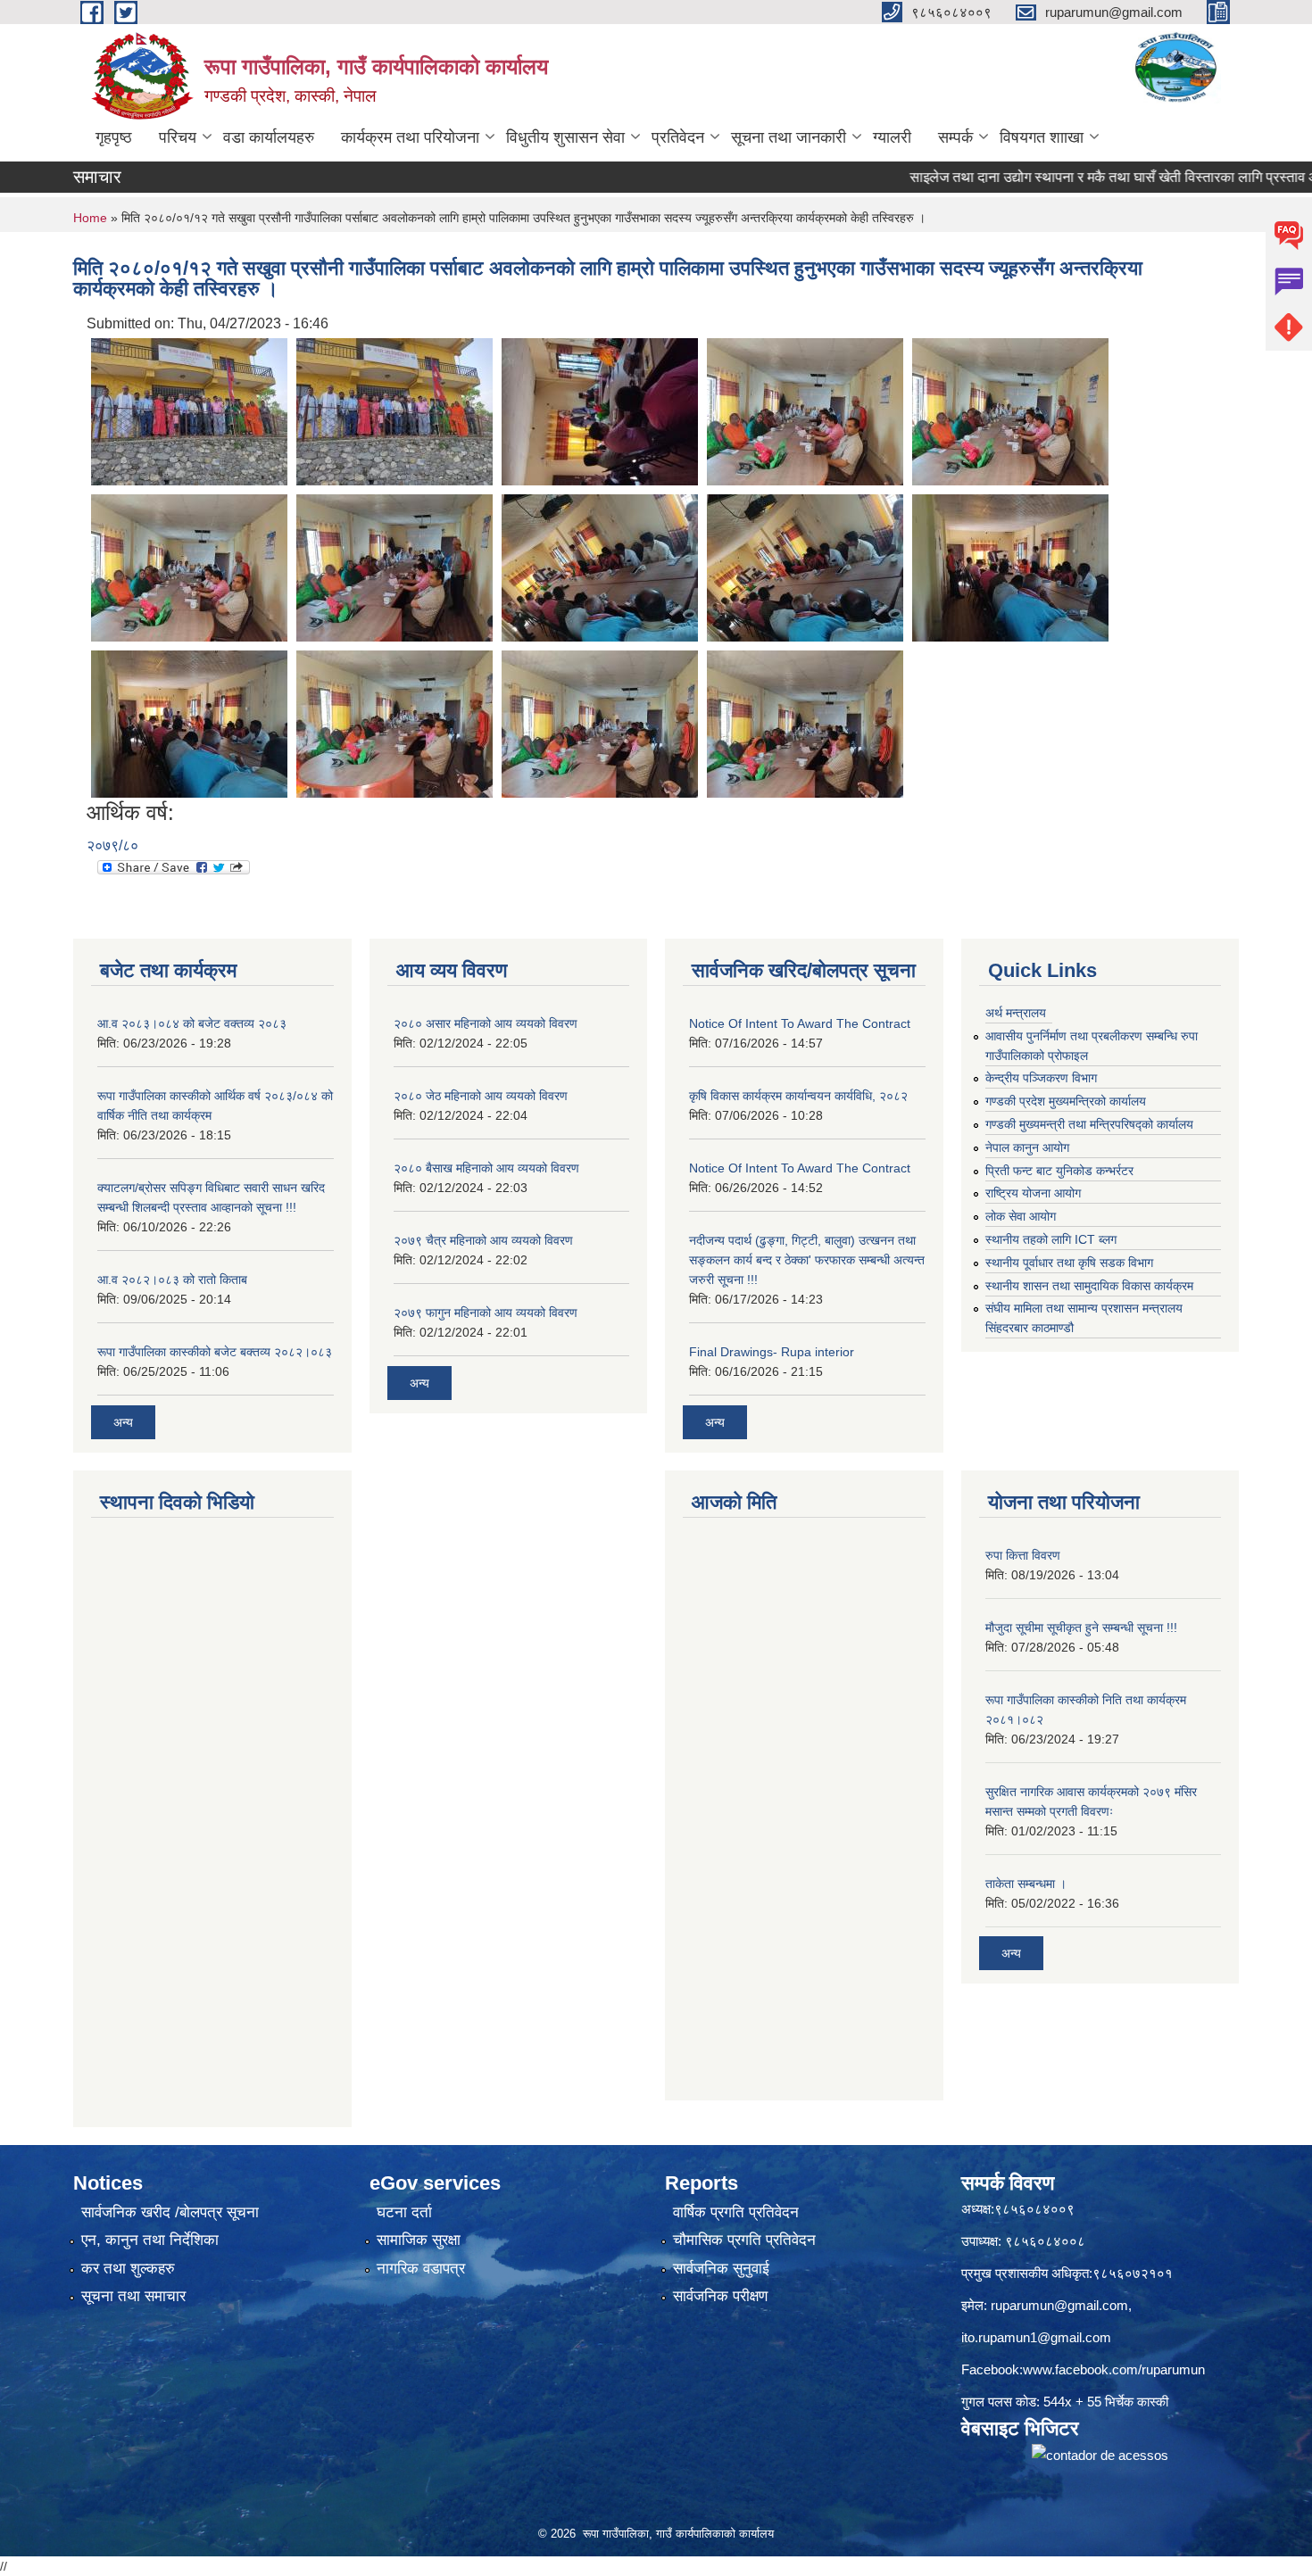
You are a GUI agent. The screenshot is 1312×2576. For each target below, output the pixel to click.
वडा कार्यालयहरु (269, 137)
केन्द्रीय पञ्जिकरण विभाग (1041, 1078)
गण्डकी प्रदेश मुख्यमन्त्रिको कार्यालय (1066, 1101)
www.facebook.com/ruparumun (1114, 2369)
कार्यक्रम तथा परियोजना (410, 137)
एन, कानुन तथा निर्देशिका (150, 2240)
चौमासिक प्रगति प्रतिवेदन (744, 2240)
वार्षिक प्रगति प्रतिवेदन (736, 2212)
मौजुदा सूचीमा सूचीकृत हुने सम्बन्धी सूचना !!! (1081, 1628)
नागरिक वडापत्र (421, 2269)
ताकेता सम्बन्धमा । (1026, 1884)
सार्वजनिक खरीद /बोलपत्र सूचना (170, 2212)
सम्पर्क (955, 137)
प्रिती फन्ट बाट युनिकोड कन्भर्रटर (1059, 1171)
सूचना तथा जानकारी (789, 137)
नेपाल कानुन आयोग (1027, 1147)
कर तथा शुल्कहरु (128, 2269)
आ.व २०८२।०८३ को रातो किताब (172, 1280)
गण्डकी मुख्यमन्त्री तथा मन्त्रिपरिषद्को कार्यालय (1089, 1124)
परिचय (178, 137)
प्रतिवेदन (678, 137)
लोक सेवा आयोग (1021, 1216)
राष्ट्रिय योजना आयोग (1033, 1193)
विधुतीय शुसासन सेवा (565, 137)
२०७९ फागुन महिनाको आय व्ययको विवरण (486, 1313)
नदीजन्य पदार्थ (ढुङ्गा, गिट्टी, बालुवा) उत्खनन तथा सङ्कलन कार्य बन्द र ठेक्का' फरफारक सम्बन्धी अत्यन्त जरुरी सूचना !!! (807, 1260)
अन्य (123, 1422)
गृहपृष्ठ (114, 137)
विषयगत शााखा (1042, 137)
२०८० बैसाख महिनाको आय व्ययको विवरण (486, 1168)
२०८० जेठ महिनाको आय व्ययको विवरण (481, 1096)
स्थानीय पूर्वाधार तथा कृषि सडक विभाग (1069, 1263)
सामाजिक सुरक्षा (419, 2240)
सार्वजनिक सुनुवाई (721, 2269)
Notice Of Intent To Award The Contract (800, 1023)
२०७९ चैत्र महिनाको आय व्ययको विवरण (483, 1240)
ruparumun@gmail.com (1059, 2305)
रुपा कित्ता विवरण (1023, 1555)
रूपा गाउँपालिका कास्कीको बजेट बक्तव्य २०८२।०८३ (215, 1352)
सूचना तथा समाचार (133, 2296)
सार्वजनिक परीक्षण (720, 2296)
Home (90, 218)
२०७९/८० (112, 845)
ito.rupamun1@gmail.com (1036, 2337)
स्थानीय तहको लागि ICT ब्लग (1051, 1239)
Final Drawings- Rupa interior (772, 1352)
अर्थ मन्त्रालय (1016, 1013)
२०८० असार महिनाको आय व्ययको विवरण (486, 1023)
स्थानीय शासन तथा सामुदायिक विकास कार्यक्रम (1089, 1286)
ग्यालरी (892, 137)
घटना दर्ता (404, 2212)
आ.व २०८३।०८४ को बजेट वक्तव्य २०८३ (192, 1023)
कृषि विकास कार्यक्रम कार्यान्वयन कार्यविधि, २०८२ (798, 1096)
